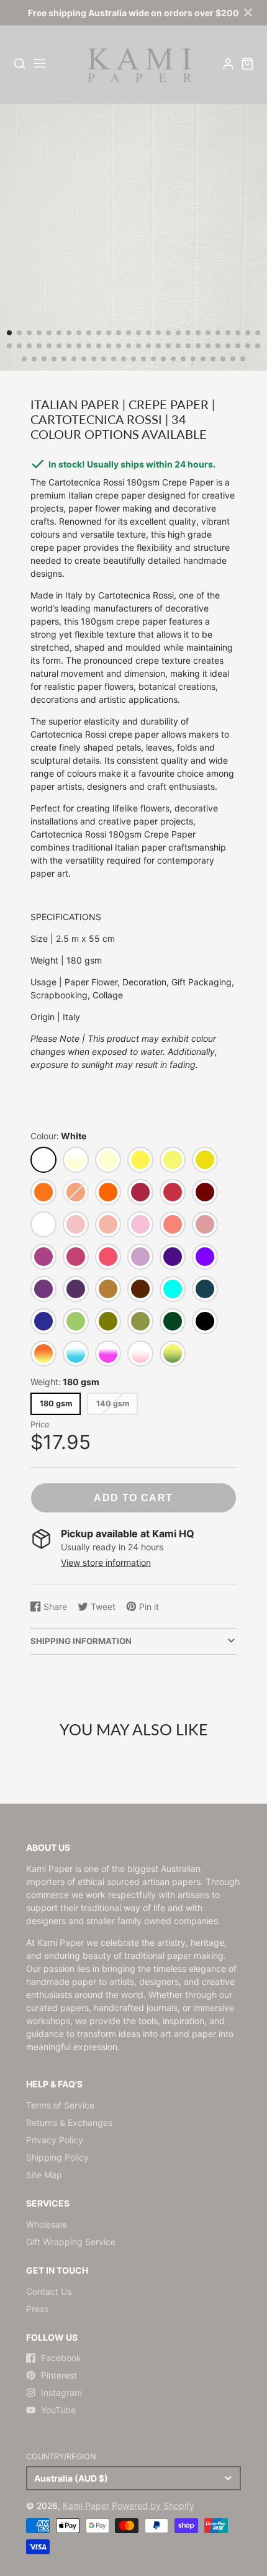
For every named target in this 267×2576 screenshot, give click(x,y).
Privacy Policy (55, 2140)
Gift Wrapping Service (71, 2242)
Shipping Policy (57, 2157)
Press (37, 2309)
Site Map (44, 2175)
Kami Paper (86, 2506)
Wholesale (47, 2224)
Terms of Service (60, 2105)
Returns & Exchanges (69, 2122)
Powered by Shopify (153, 2506)
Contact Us (49, 2291)
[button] (9, 333)
